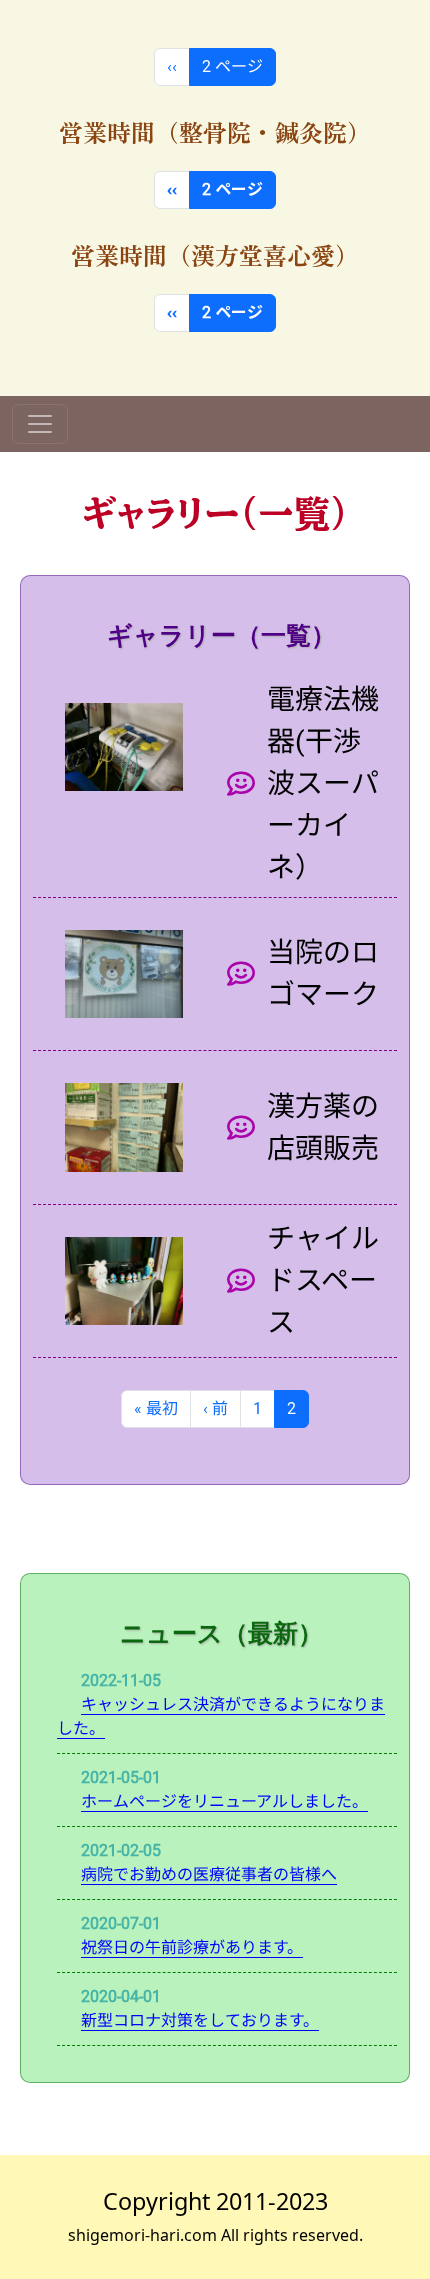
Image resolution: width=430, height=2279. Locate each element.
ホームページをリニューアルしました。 (224, 1801)
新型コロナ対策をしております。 (200, 2020)
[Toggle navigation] (40, 424)
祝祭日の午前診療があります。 (192, 1947)
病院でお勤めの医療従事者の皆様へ (209, 1874)
